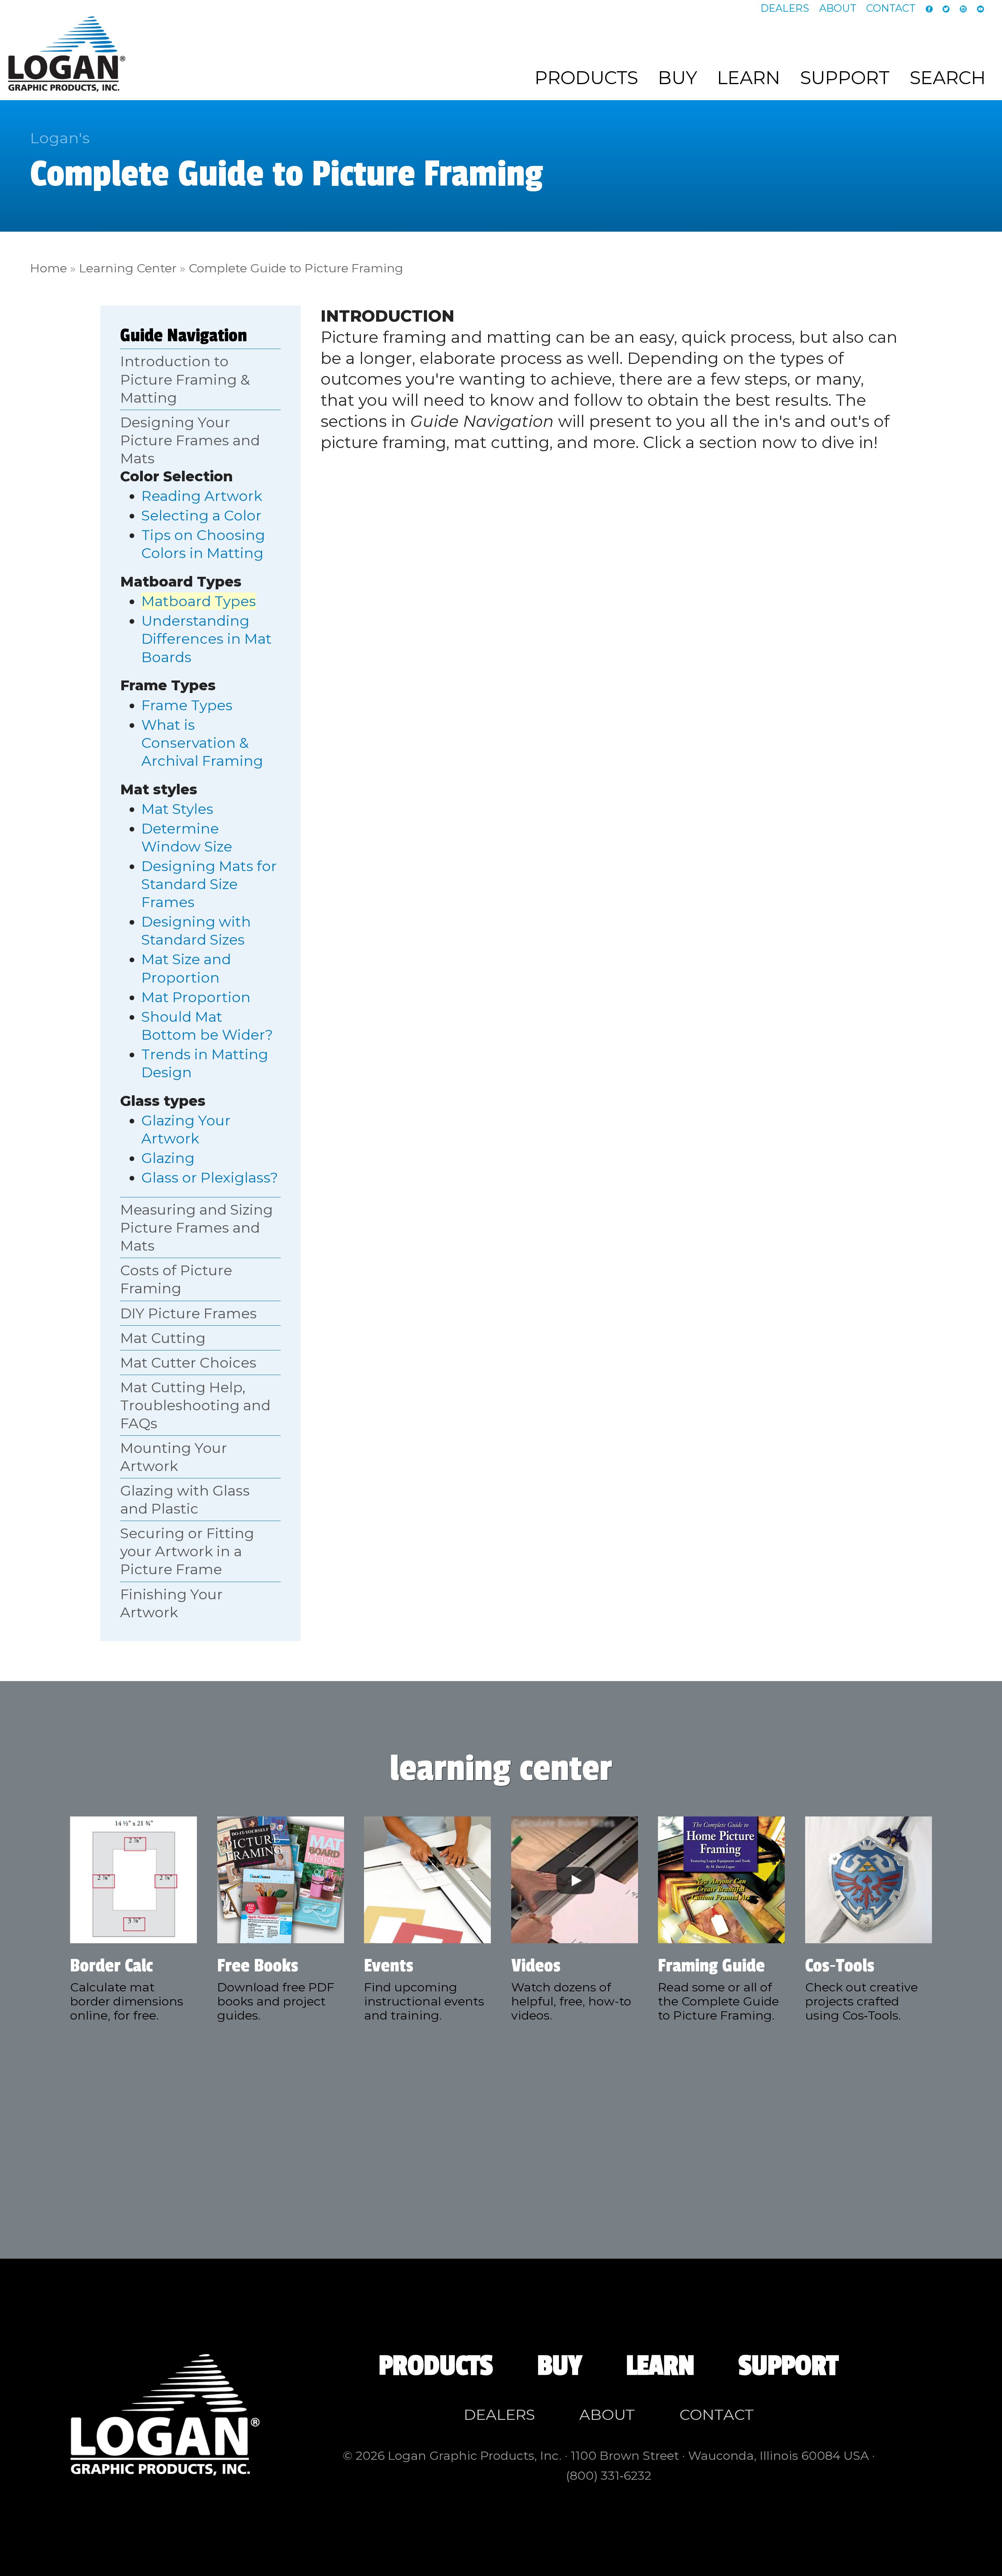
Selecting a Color (201, 515)
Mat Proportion (196, 997)
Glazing (168, 1158)
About (838, 8)
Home (49, 268)
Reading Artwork (202, 496)
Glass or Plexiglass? (210, 1177)
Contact (891, 8)
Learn (749, 78)
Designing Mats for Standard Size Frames (209, 884)
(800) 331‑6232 (609, 2475)
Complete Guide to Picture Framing (296, 268)
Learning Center (128, 268)
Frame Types (187, 705)
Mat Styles (177, 809)
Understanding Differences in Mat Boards (206, 639)
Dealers (785, 8)
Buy (678, 78)
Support (845, 78)
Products (586, 78)
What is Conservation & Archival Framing (202, 743)
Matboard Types (199, 601)
